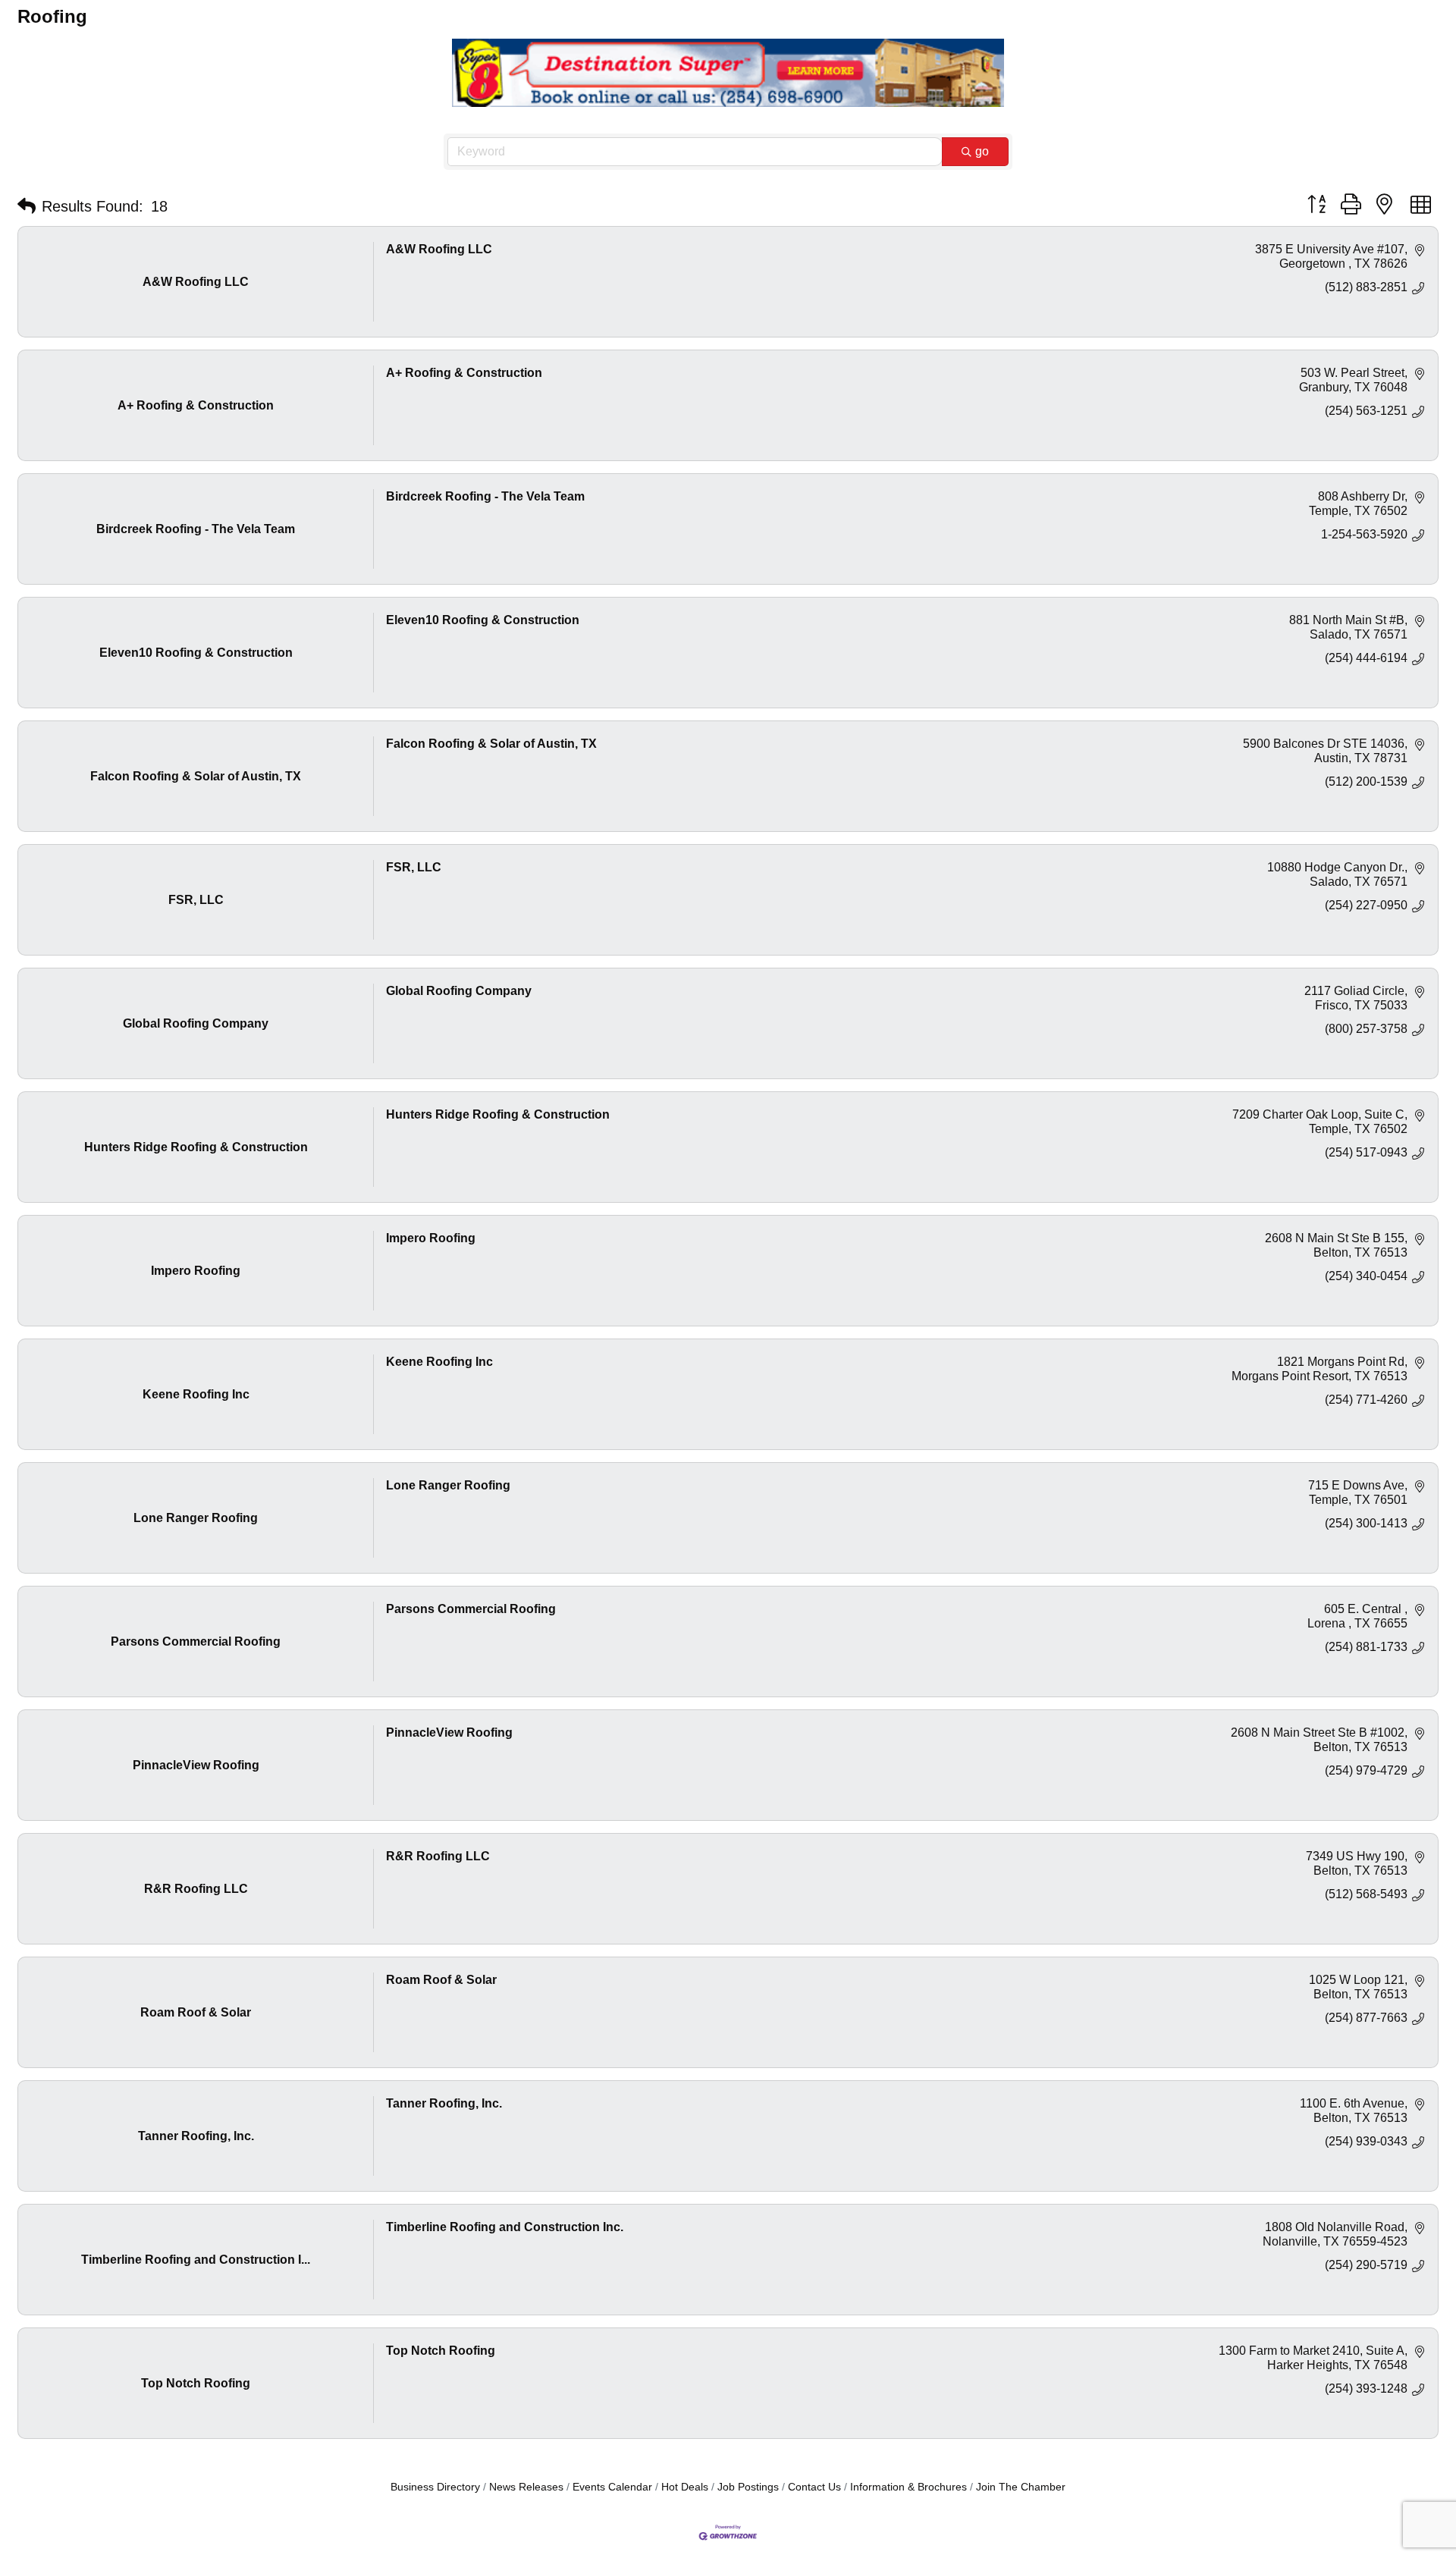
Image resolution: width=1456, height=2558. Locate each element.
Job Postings (748, 2487)
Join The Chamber (1021, 2487)
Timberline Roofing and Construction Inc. (505, 2227)
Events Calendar (612, 2487)
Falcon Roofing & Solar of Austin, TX (491, 744)
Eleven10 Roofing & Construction (483, 620)
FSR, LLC (414, 867)
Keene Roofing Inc (439, 1362)
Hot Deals (685, 2487)
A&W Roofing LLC (439, 249)
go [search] (982, 151)
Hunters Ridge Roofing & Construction (498, 1114)
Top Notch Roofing (441, 2351)
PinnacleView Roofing (449, 1733)
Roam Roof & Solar (441, 1980)
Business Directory (435, 2487)
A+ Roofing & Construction (464, 373)
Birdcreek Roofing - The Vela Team (485, 496)
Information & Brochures (908, 2487)
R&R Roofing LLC (438, 1856)
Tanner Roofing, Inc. (444, 2103)
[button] (27, 206)
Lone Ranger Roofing (448, 1485)
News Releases (526, 2487)
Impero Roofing (431, 1238)
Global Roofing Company (459, 991)
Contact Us (814, 2487)
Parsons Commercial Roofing (471, 1609)
